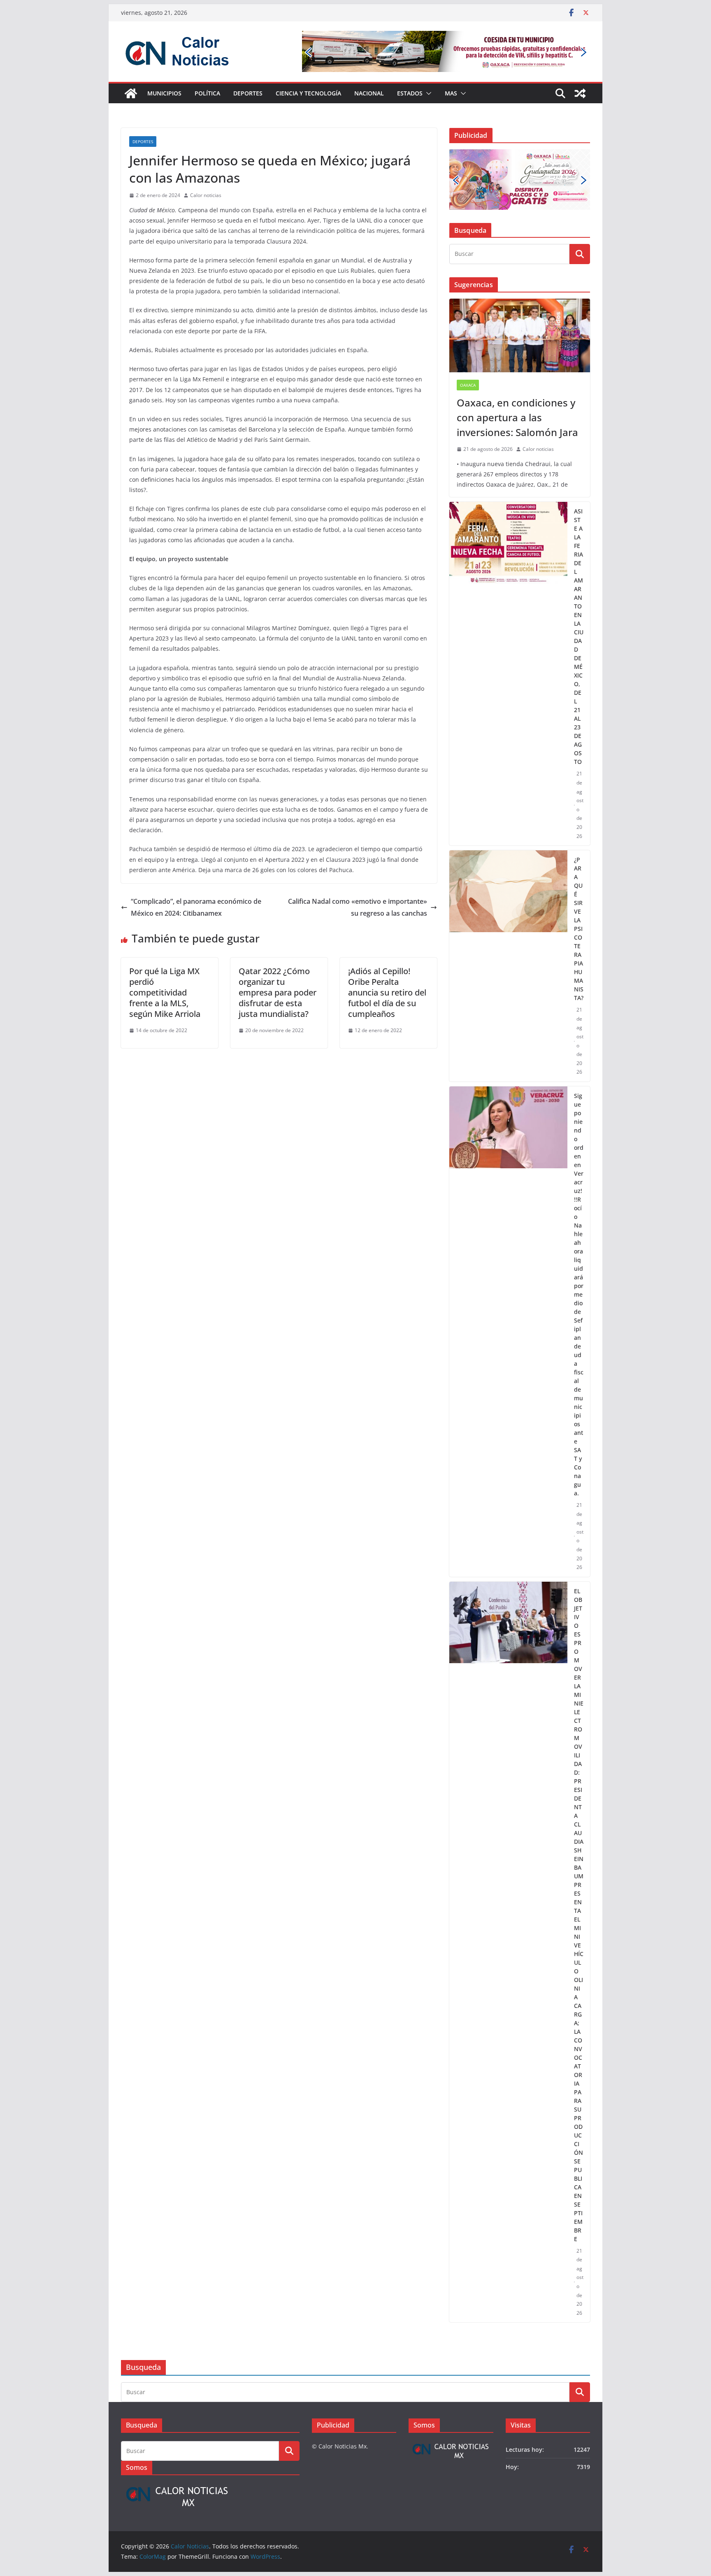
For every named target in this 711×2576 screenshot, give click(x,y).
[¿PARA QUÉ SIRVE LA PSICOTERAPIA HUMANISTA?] (508, 966)
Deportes (248, 93)
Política (207, 93)
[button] (427, 93)
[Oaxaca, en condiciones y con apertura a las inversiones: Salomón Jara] (520, 336)
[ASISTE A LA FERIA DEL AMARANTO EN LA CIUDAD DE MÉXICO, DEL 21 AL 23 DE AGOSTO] (508, 674)
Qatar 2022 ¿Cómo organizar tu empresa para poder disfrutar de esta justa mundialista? (278, 992)
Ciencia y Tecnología (308, 93)
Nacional (369, 93)
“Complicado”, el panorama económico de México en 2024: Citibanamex (196, 907)
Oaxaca (468, 385)
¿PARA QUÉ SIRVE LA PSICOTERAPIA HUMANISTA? (579, 929)
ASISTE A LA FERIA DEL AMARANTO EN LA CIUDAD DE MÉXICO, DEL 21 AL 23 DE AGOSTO (579, 636)
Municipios (164, 93)
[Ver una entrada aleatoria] (580, 93)
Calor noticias (206, 195)
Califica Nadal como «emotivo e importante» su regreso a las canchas (358, 907)
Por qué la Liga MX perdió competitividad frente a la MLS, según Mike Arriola (165, 992)
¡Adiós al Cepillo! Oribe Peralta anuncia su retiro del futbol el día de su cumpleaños (387, 992)
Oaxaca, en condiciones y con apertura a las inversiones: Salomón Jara (517, 417)
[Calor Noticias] (131, 93)
